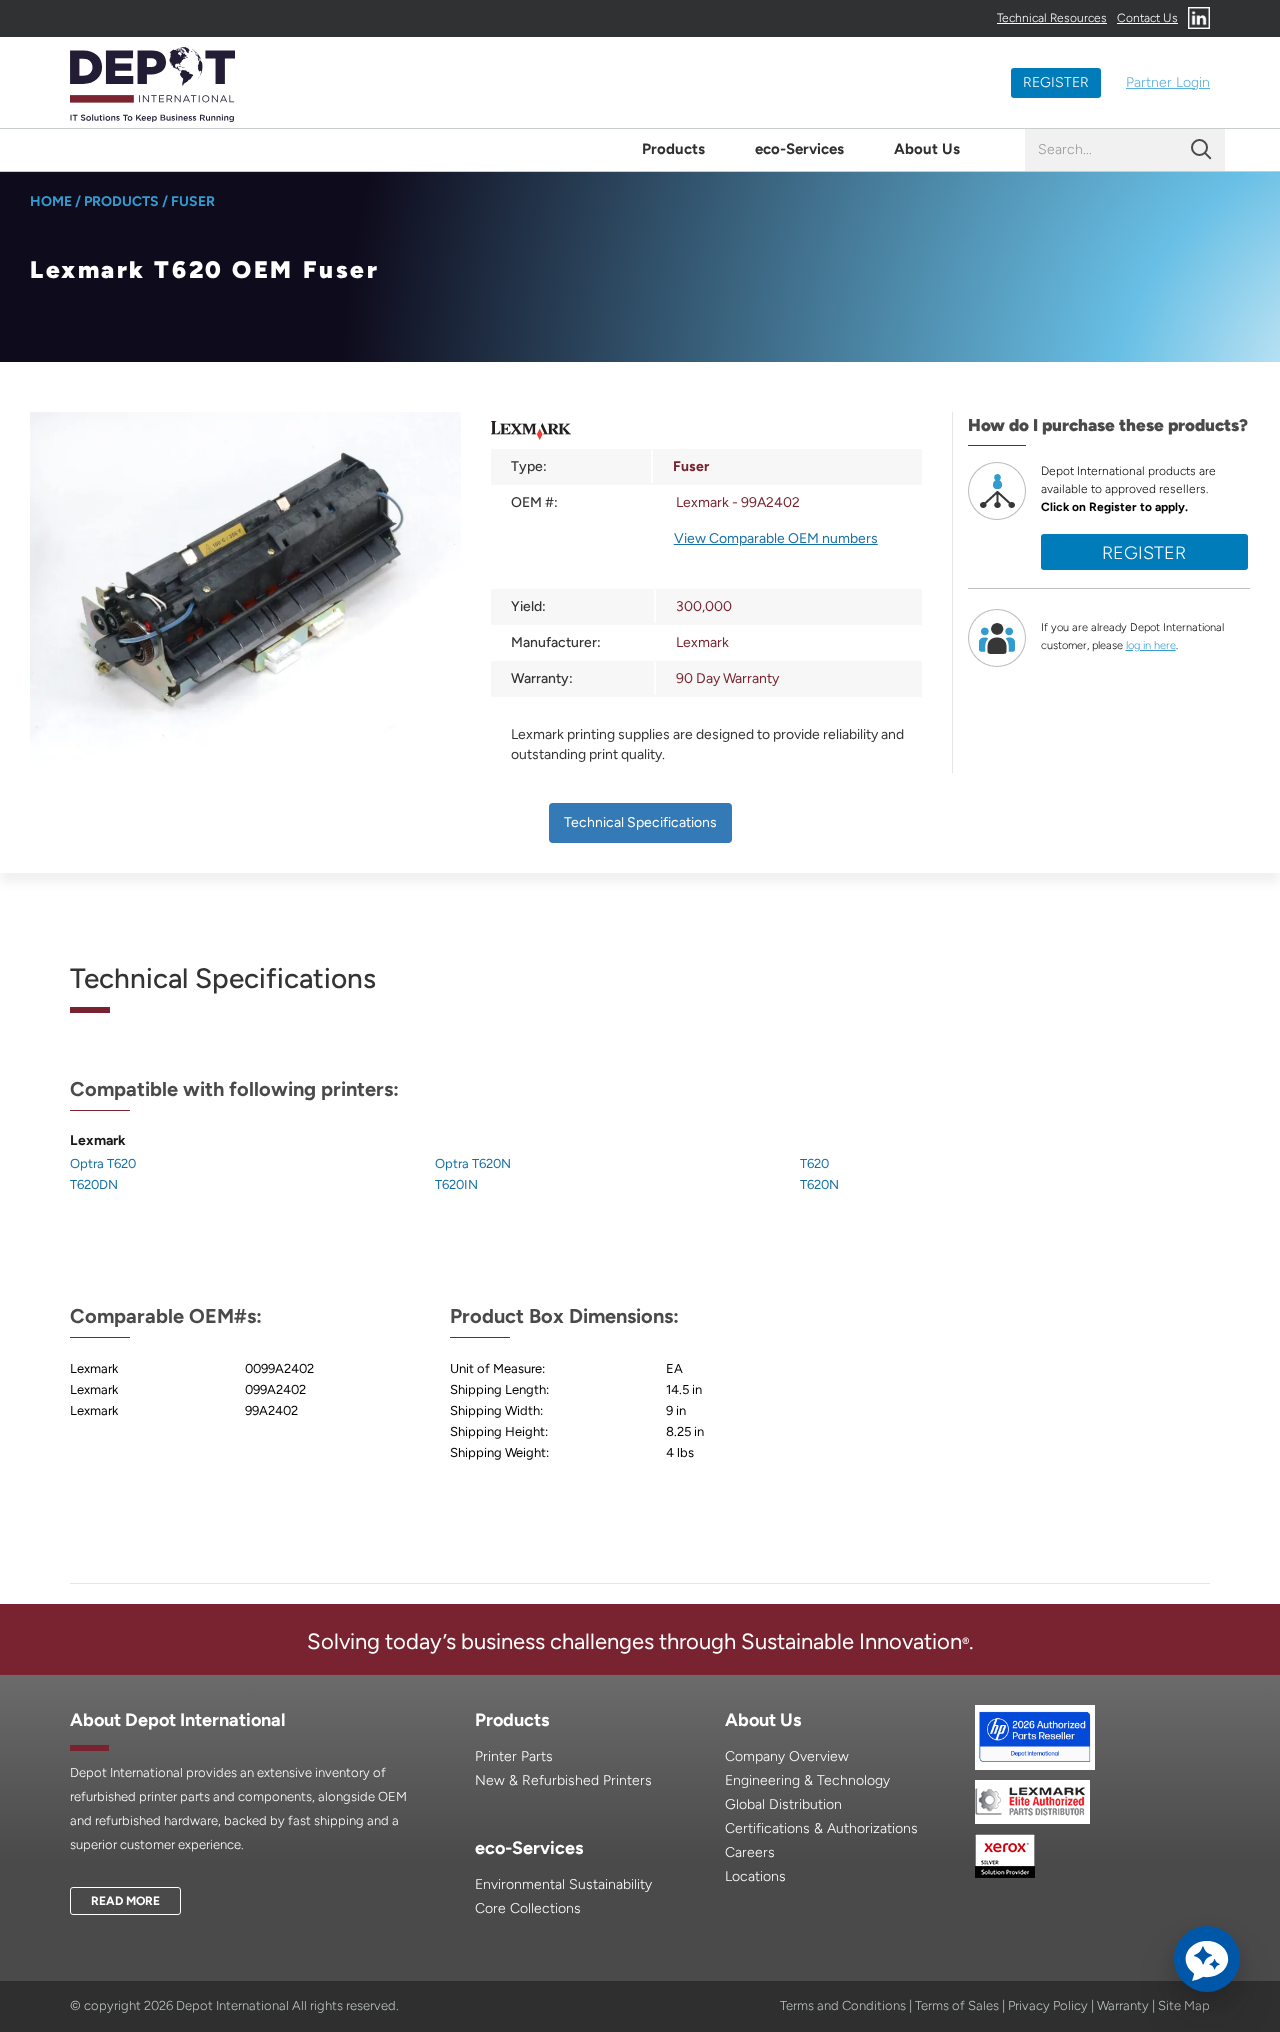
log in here (1151, 645)
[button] (1207, 1959)
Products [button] (673, 149)
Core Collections (528, 1908)
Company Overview (787, 1756)
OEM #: (534, 502)
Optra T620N (473, 1163)
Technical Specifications (640, 822)
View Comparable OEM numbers (776, 538)
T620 (814, 1163)
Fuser (193, 201)
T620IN (456, 1184)
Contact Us (1147, 18)
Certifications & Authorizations (821, 1828)
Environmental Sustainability (563, 1884)
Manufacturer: (556, 642)
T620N (819, 1184)
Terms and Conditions (843, 2005)
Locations (755, 1876)
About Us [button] (927, 149)
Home (51, 201)
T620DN (94, 1184)
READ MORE (125, 1901)
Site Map (1184, 2005)
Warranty (1123, 2005)
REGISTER (1056, 82)
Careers (750, 1852)
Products (121, 201)
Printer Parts (514, 1756)
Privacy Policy (1048, 2005)
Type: (529, 466)
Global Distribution (783, 1804)
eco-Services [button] (799, 149)
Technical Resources (1052, 18)
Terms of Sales (957, 2005)
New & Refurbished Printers (563, 1780)
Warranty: (542, 678)
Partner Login (1168, 82)
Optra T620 (103, 1163)
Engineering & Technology (807, 1780)
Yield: (528, 606)
